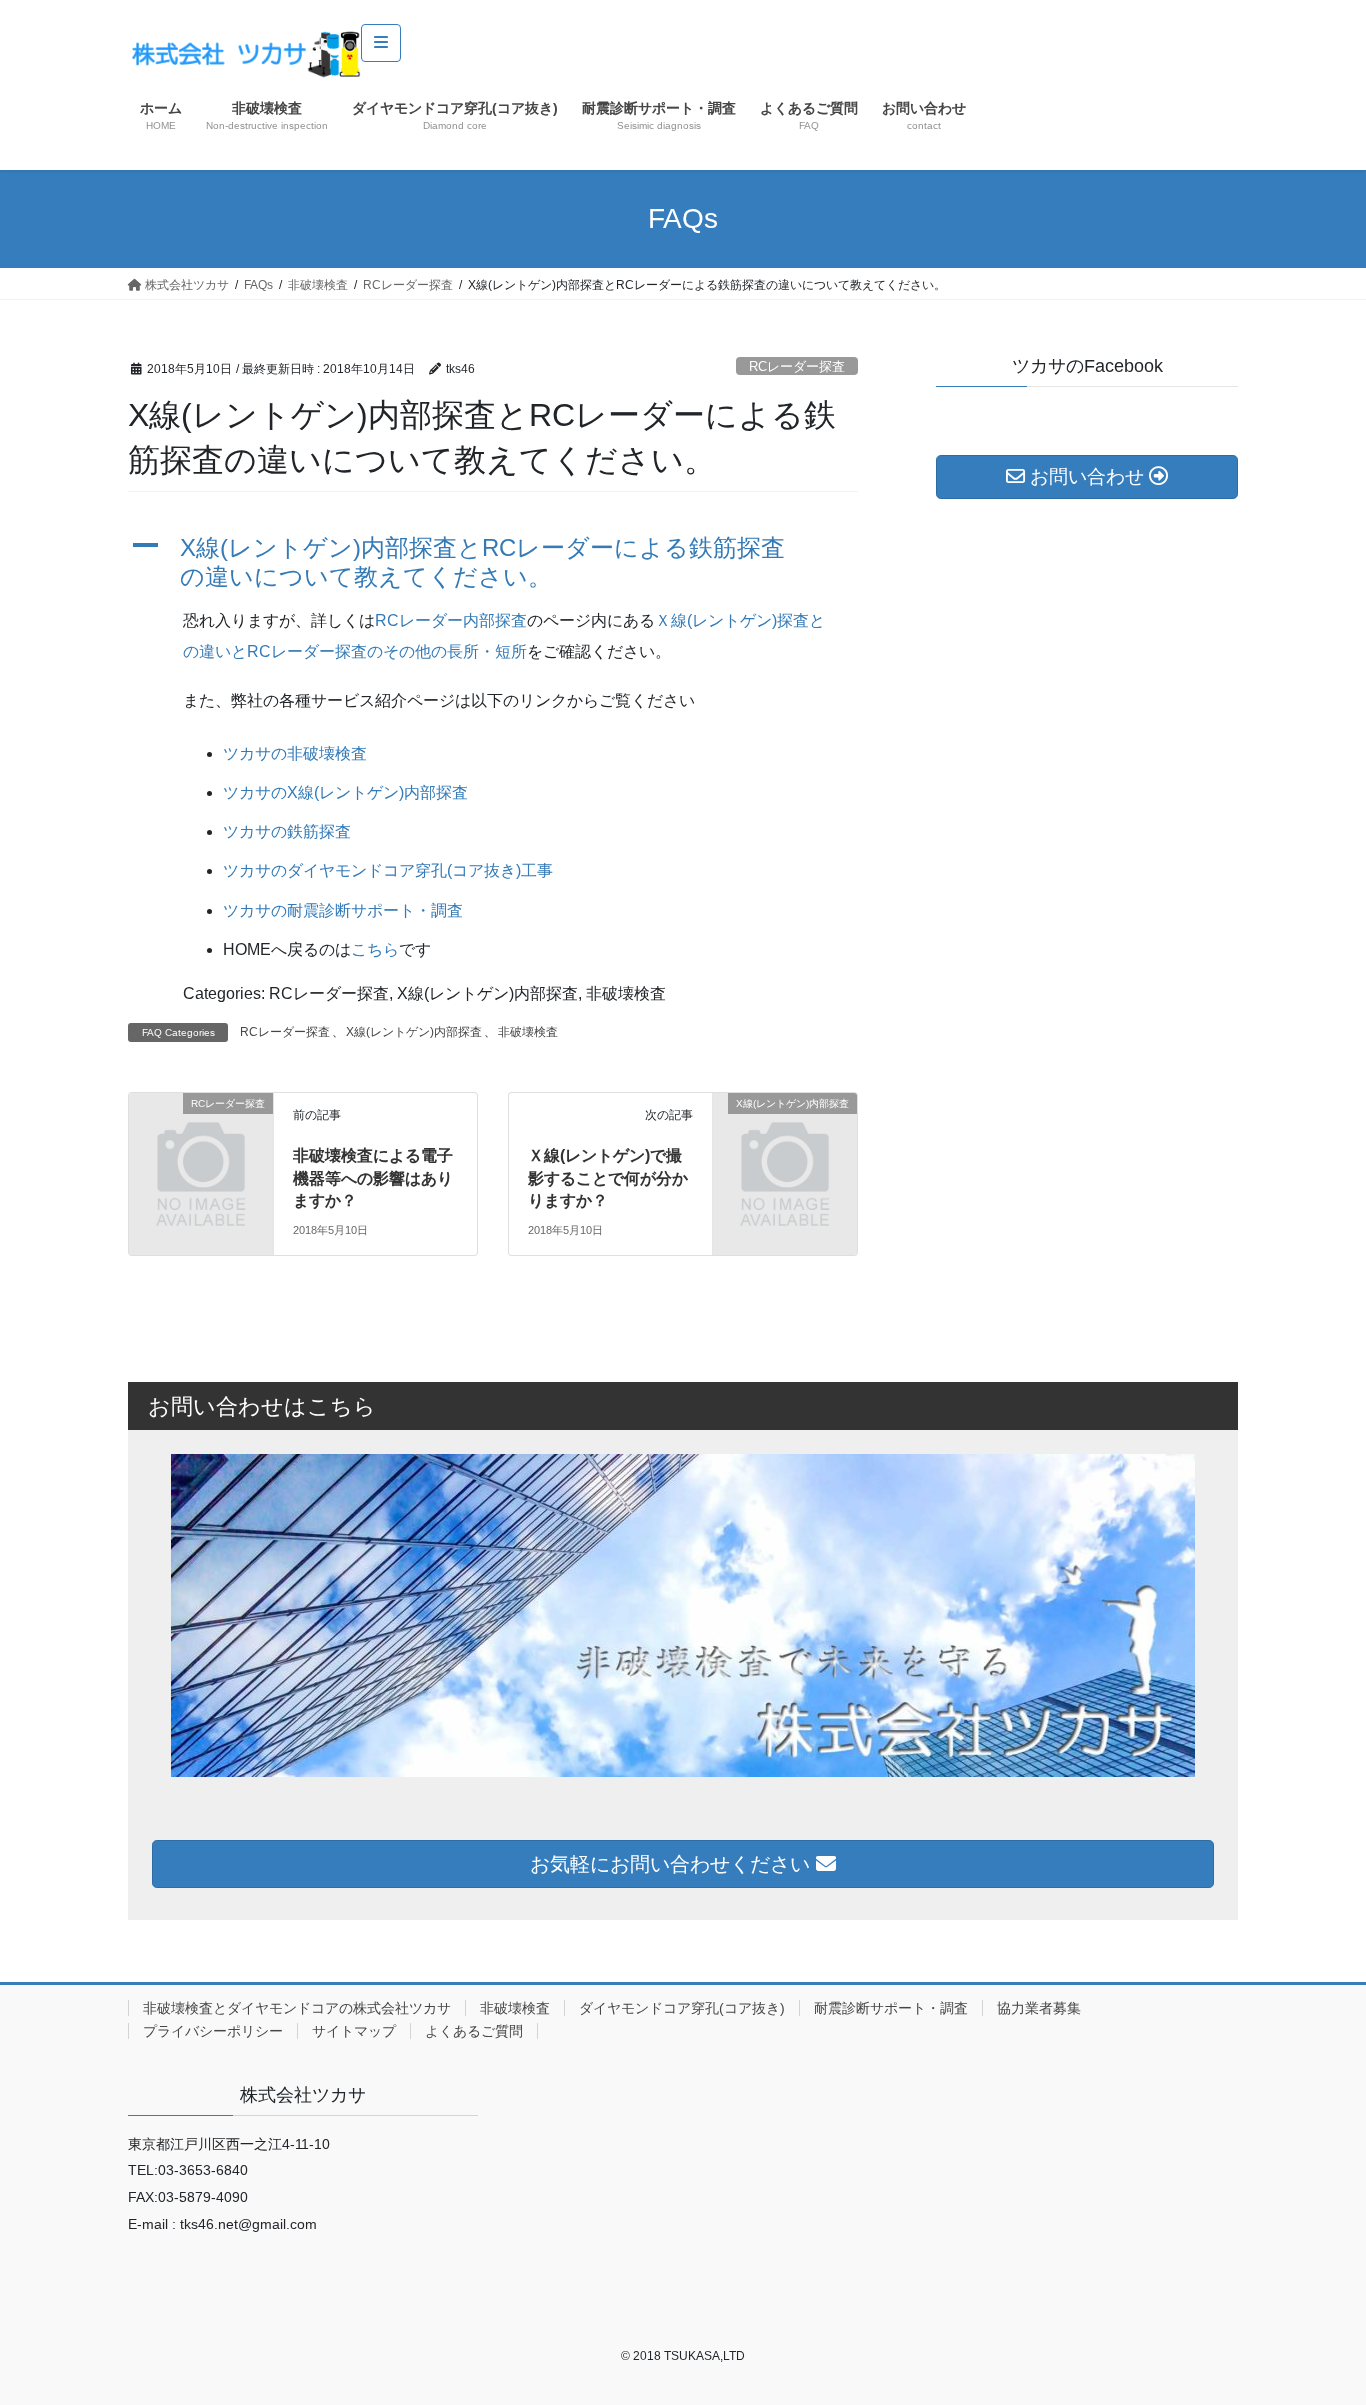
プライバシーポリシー (213, 2031)
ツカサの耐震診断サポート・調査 (343, 910)
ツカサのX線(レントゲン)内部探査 (345, 792)
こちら (375, 949)
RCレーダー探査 (797, 366)
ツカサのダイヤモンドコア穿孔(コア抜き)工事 (388, 870)
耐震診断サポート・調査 (891, 2008)
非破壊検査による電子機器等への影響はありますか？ (373, 1178)
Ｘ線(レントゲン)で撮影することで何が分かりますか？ (608, 1178)
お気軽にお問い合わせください (673, 1864)
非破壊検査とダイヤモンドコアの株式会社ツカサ (297, 2008)
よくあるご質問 (474, 2031)
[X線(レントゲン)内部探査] (785, 1136)
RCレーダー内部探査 (451, 620)
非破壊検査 (528, 1032)
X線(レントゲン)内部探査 (414, 1032)
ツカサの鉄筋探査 (287, 831)
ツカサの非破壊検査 (295, 753)
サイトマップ (354, 2031)
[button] (493, 563)
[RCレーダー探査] (201, 1136)
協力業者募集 (1039, 2008)
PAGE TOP (1315, 2315)
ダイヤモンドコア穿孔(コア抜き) (682, 2008)
